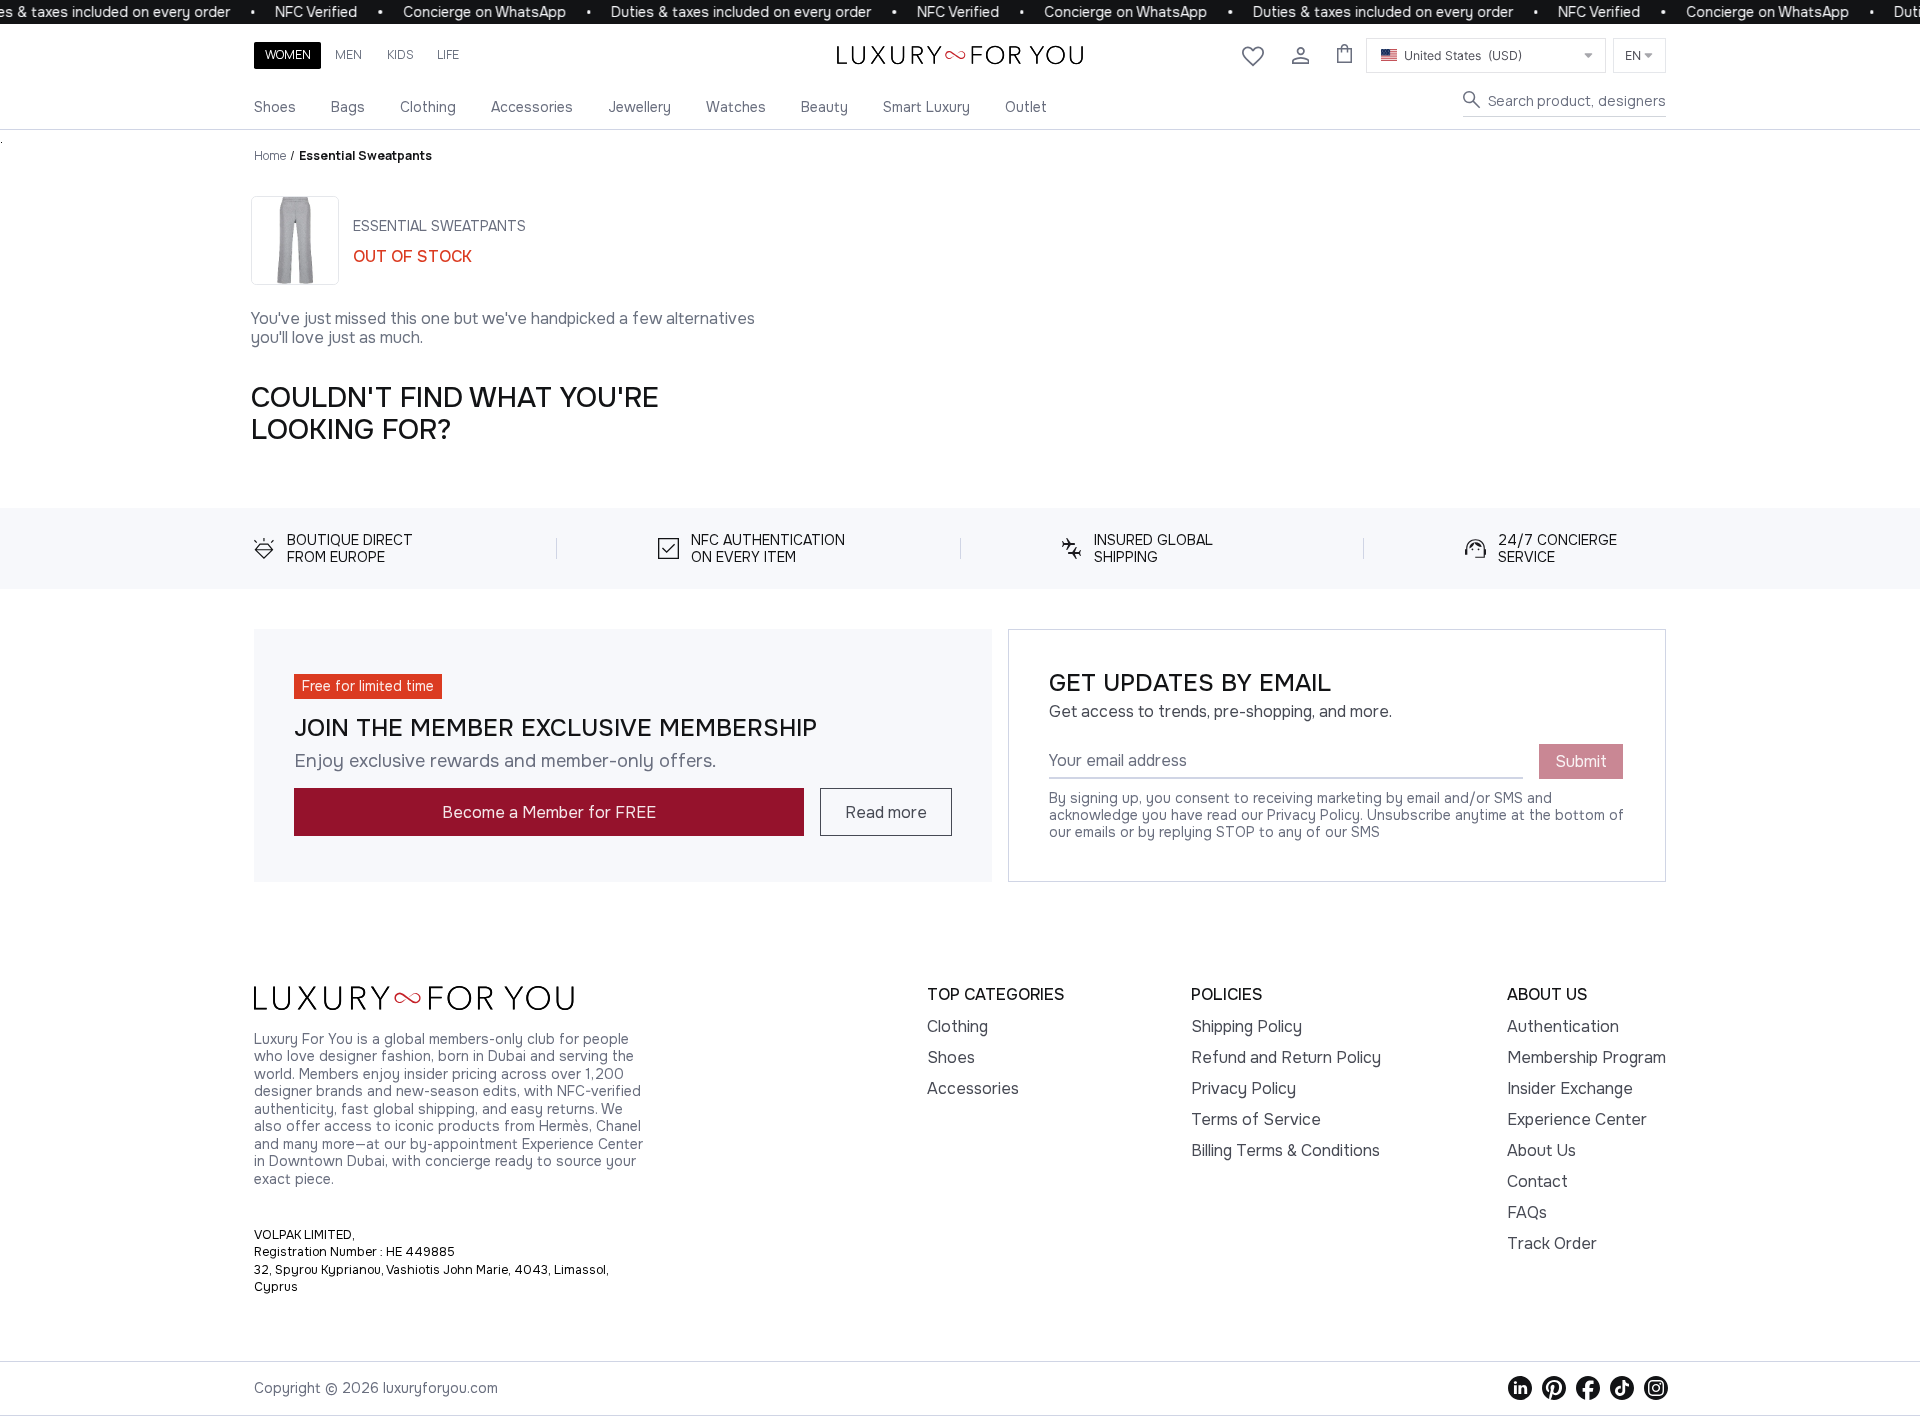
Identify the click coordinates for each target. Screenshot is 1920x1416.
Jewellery (639, 107)
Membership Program (1586, 1057)
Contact (1537, 1181)
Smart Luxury (926, 107)
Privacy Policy (1243, 1088)
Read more (886, 812)
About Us (1541, 1150)
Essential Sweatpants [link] (365, 155)
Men (348, 54)
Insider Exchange (1570, 1088)
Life (448, 54)
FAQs (1527, 1212)
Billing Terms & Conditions (1285, 1150)
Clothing (428, 107)
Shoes (275, 107)
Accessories (532, 107)
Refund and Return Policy (1286, 1057)
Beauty (824, 107)
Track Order (1552, 1243)
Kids (400, 54)
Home (270, 155)
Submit (1581, 761)
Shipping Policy (1246, 1026)
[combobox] (1486, 55)
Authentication (1563, 1026)
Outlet (1026, 107)
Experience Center (1577, 1119)
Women (288, 54)
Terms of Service (1256, 1119)
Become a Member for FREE (549, 812)
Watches (736, 107)
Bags (348, 107)
